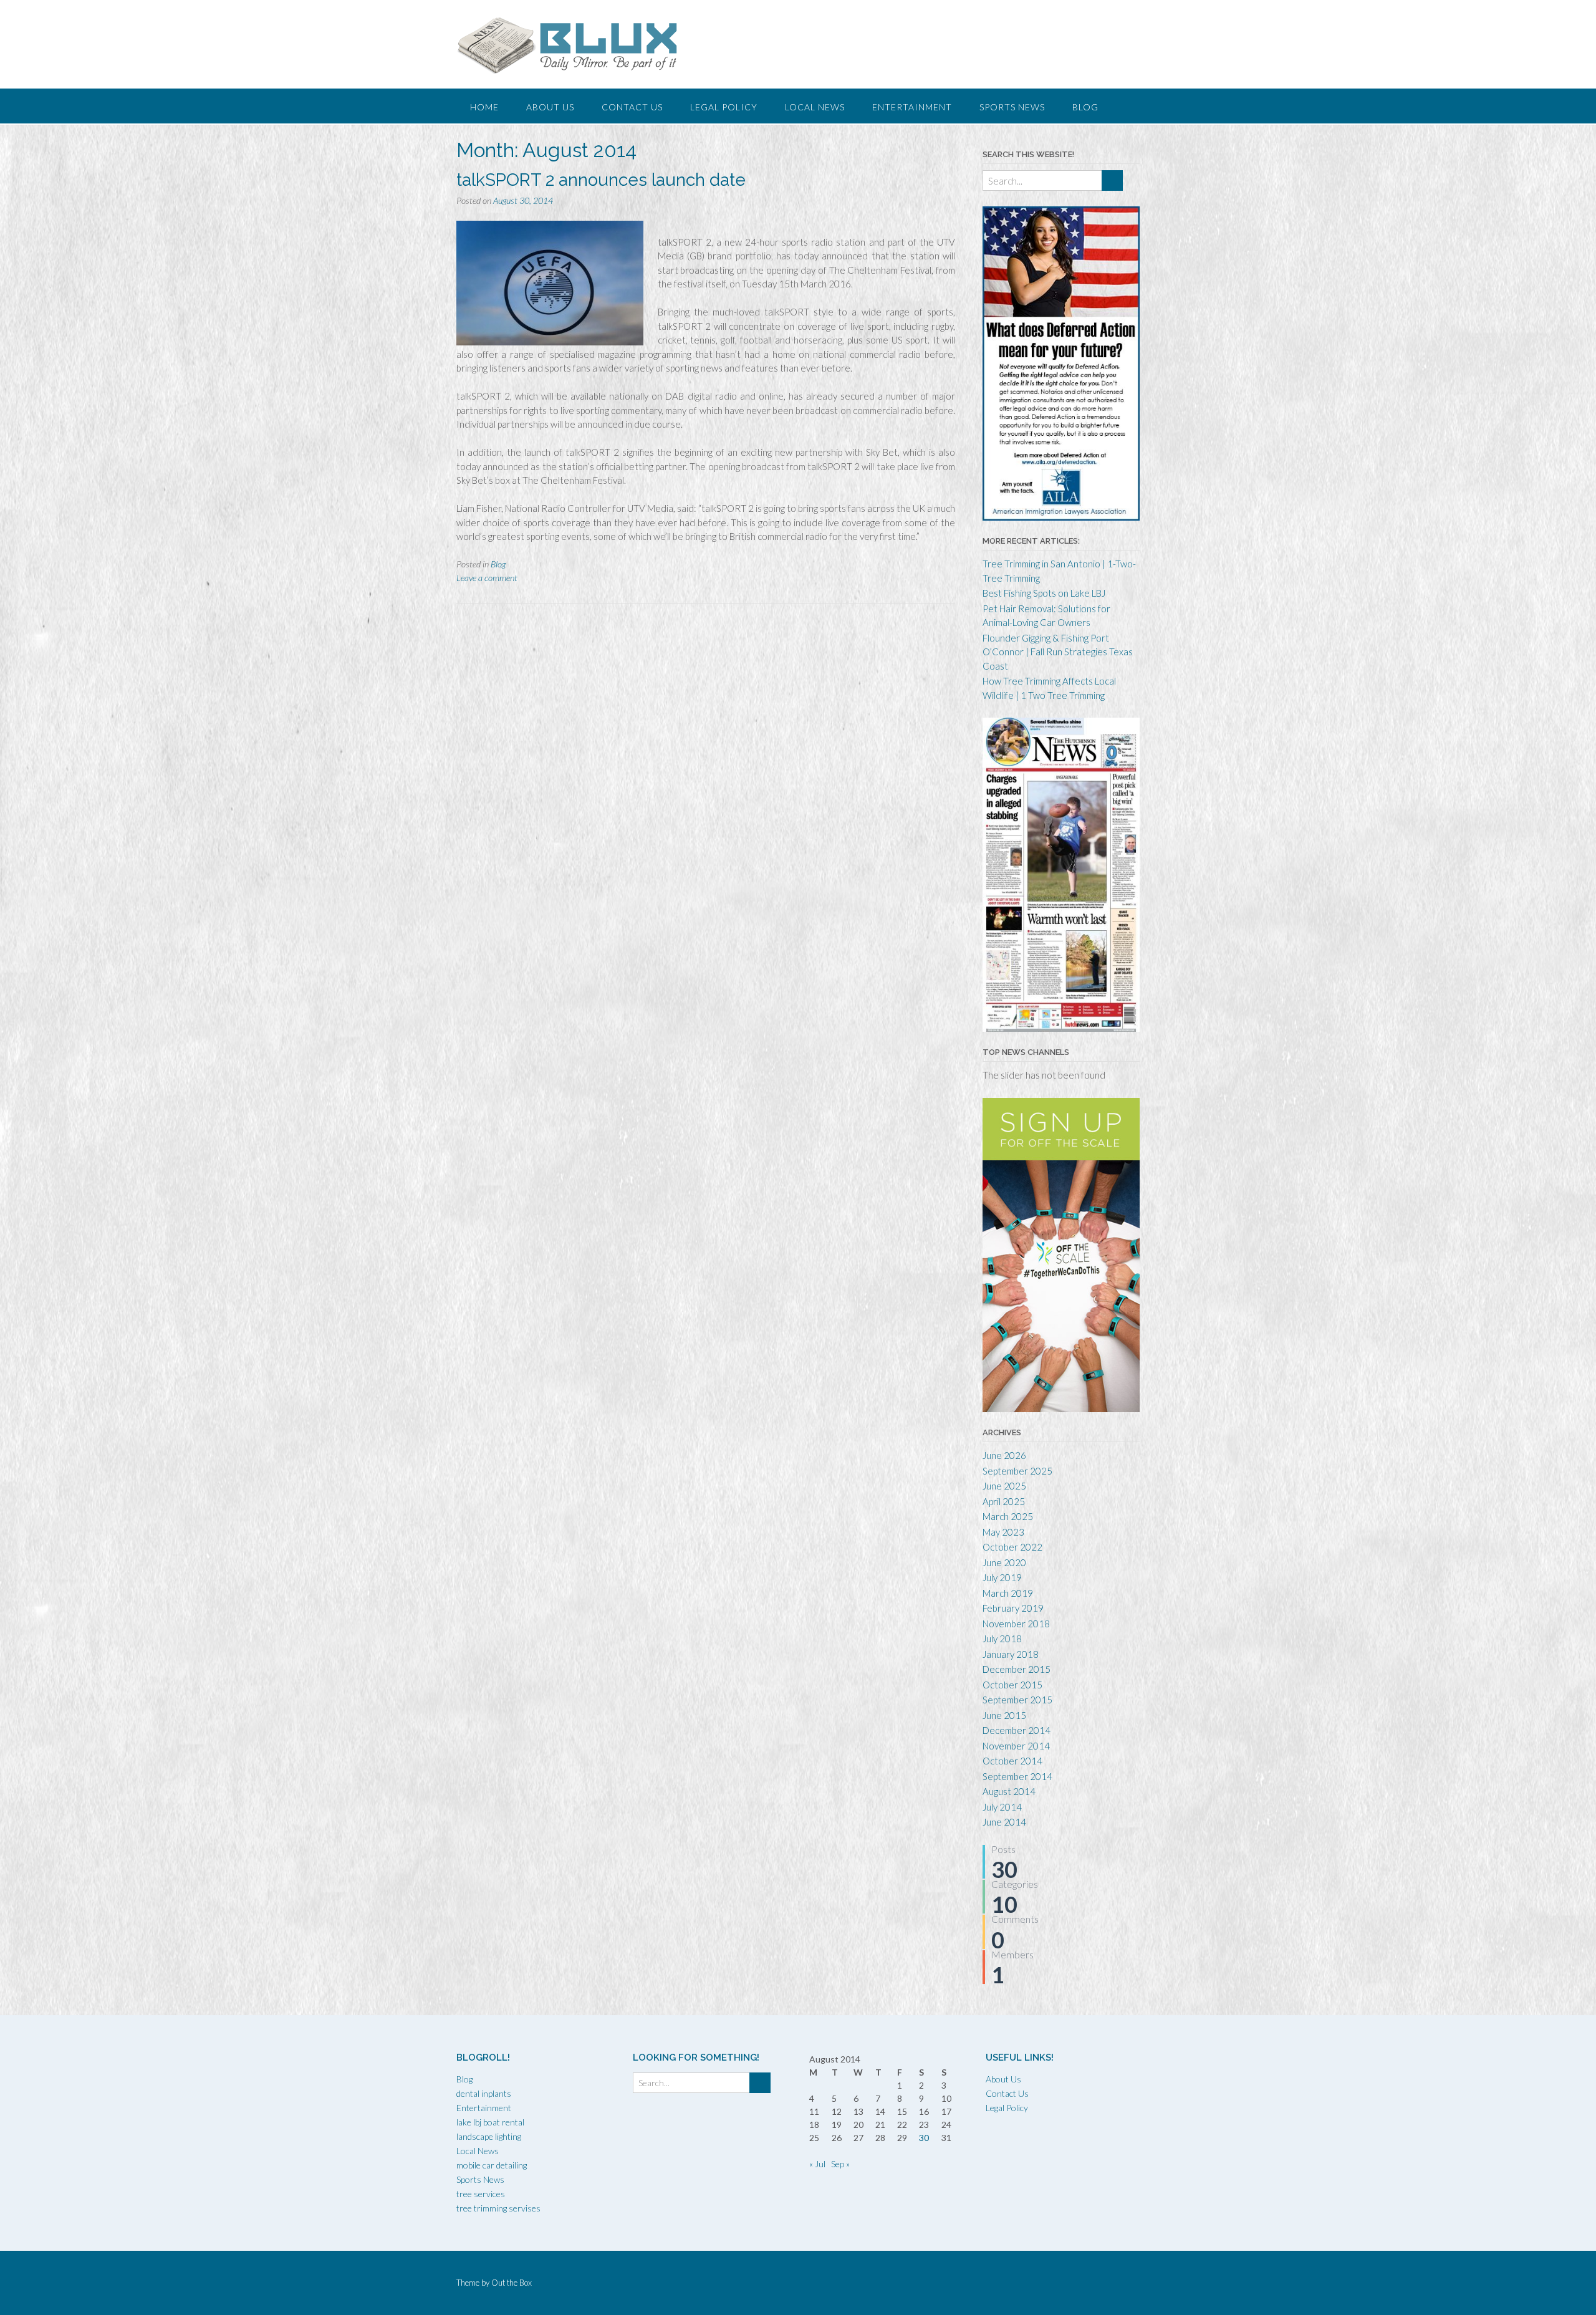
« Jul (817, 2164)
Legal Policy (724, 107)
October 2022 (1012, 1547)
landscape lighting (489, 2136)
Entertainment (912, 107)
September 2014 (1017, 1776)
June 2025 (1004, 1486)
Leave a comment (487, 578)
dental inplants (484, 2093)
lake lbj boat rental (490, 2122)
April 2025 (1004, 1501)
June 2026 (1004, 1455)
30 (924, 2138)
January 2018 (1011, 1654)
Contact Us (632, 107)
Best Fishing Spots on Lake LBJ (1044, 593)
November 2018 (1016, 1624)
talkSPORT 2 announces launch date (601, 180)
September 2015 (1017, 1700)
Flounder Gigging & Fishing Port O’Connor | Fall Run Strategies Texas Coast (1058, 652)
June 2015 (1004, 1715)
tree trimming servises (498, 2208)
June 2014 (1004, 1822)
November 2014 (1016, 1746)
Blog (1085, 107)
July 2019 (1002, 1577)
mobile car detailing (492, 2165)
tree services (481, 2194)
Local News (815, 107)
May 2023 (1003, 1532)
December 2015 (1017, 1669)
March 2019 (1008, 1593)
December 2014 (1017, 1730)
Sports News (1012, 107)
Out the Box (512, 2283)
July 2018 (1002, 1639)
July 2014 (1002, 1807)
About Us (550, 107)
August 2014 (1009, 1791)
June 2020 (1004, 1562)
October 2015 (1012, 1685)
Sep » (840, 2164)
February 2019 (1013, 1608)
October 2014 (1012, 1761)
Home (484, 107)
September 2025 (1017, 1471)
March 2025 (1008, 1516)
